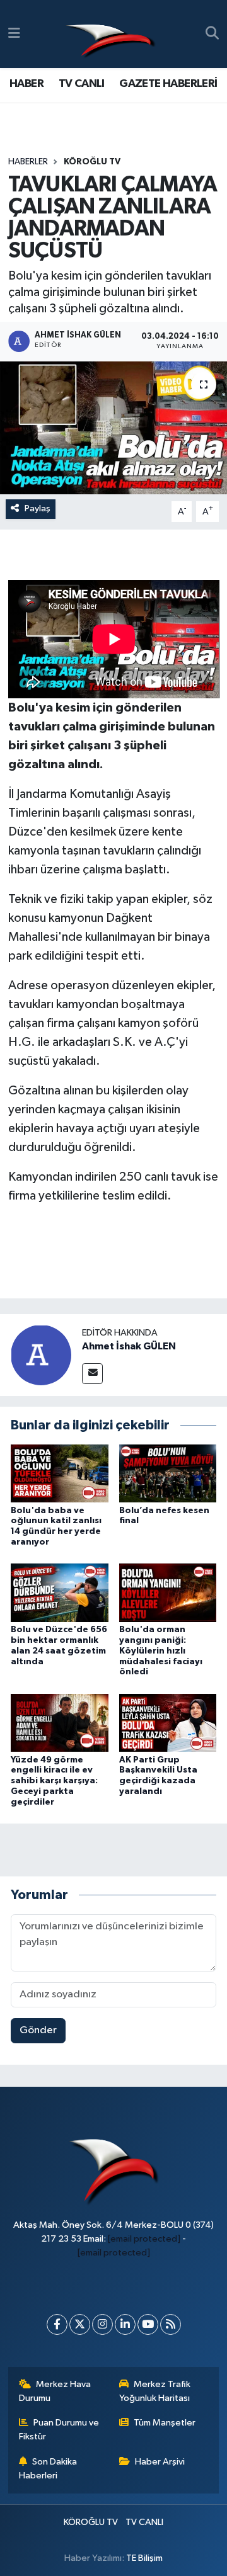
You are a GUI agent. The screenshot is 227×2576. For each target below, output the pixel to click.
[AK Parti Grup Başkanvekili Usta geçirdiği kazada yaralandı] (168, 1722)
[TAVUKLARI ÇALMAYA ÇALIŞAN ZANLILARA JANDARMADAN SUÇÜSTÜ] (113, 428)
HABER (26, 84)
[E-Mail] (92, 1374)
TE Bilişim (144, 2558)
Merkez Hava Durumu (55, 2391)
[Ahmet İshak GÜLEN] (41, 1355)
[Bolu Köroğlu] (110, 34)
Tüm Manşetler (165, 2423)
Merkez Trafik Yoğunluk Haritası (155, 2391)
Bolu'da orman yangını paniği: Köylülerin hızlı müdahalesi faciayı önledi (161, 1651)
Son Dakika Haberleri (48, 2469)
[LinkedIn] (125, 2324)
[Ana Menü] (14, 34)
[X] (80, 2324)
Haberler (28, 162)
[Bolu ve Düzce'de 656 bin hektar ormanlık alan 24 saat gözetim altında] (60, 1593)
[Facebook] (57, 2324)
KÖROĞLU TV (92, 162)
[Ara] (212, 34)
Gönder (38, 2030)
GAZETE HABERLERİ (168, 84)
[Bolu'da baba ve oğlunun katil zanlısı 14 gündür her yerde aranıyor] (60, 1473)
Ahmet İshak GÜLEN (129, 1346)
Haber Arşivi (160, 2462)
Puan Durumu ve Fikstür (59, 2430)
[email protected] (144, 2239)
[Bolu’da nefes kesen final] (168, 1473)
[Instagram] (102, 2324)
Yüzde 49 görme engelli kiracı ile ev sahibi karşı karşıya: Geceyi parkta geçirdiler (54, 1781)
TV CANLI (82, 84)
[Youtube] (148, 2324)
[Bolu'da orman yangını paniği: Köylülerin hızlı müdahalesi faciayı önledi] (168, 1593)
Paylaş (38, 508)
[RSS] (171, 2324)
